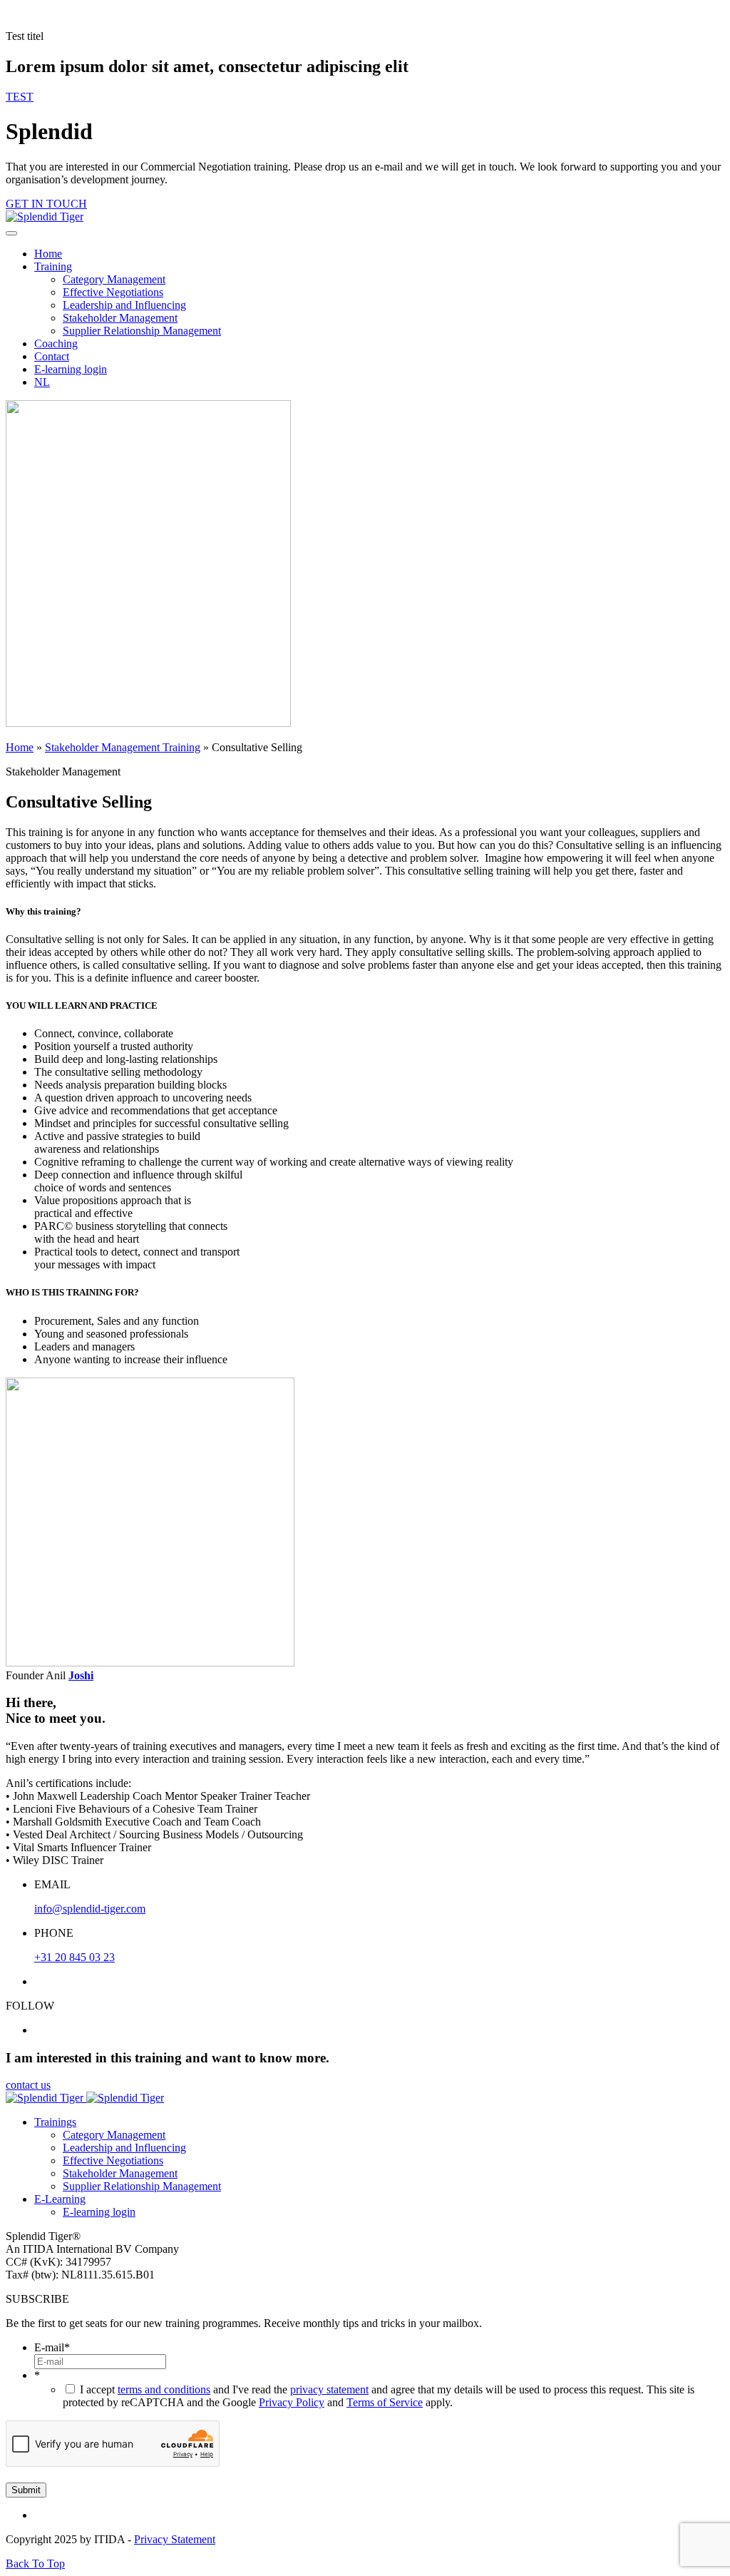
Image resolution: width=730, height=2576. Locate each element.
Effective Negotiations (113, 292)
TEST (20, 97)
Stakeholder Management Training (123, 747)
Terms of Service (385, 2402)
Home (48, 254)
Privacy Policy (292, 2402)
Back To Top (35, 2564)
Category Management (114, 279)
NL (42, 382)
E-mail (52, 2347)
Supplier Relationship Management (142, 331)
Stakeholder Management (120, 318)
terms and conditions (164, 2389)
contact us (28, 2085)
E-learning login (71, 369)
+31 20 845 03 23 (74, 1957)
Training (53, 266)
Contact (52, 356)
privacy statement (329, 2389)
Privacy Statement (175, 2539)
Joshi (81, 1675)
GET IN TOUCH (46, 204)
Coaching (56, 343)
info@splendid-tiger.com (90, 1909)
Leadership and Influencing (124, 305)
